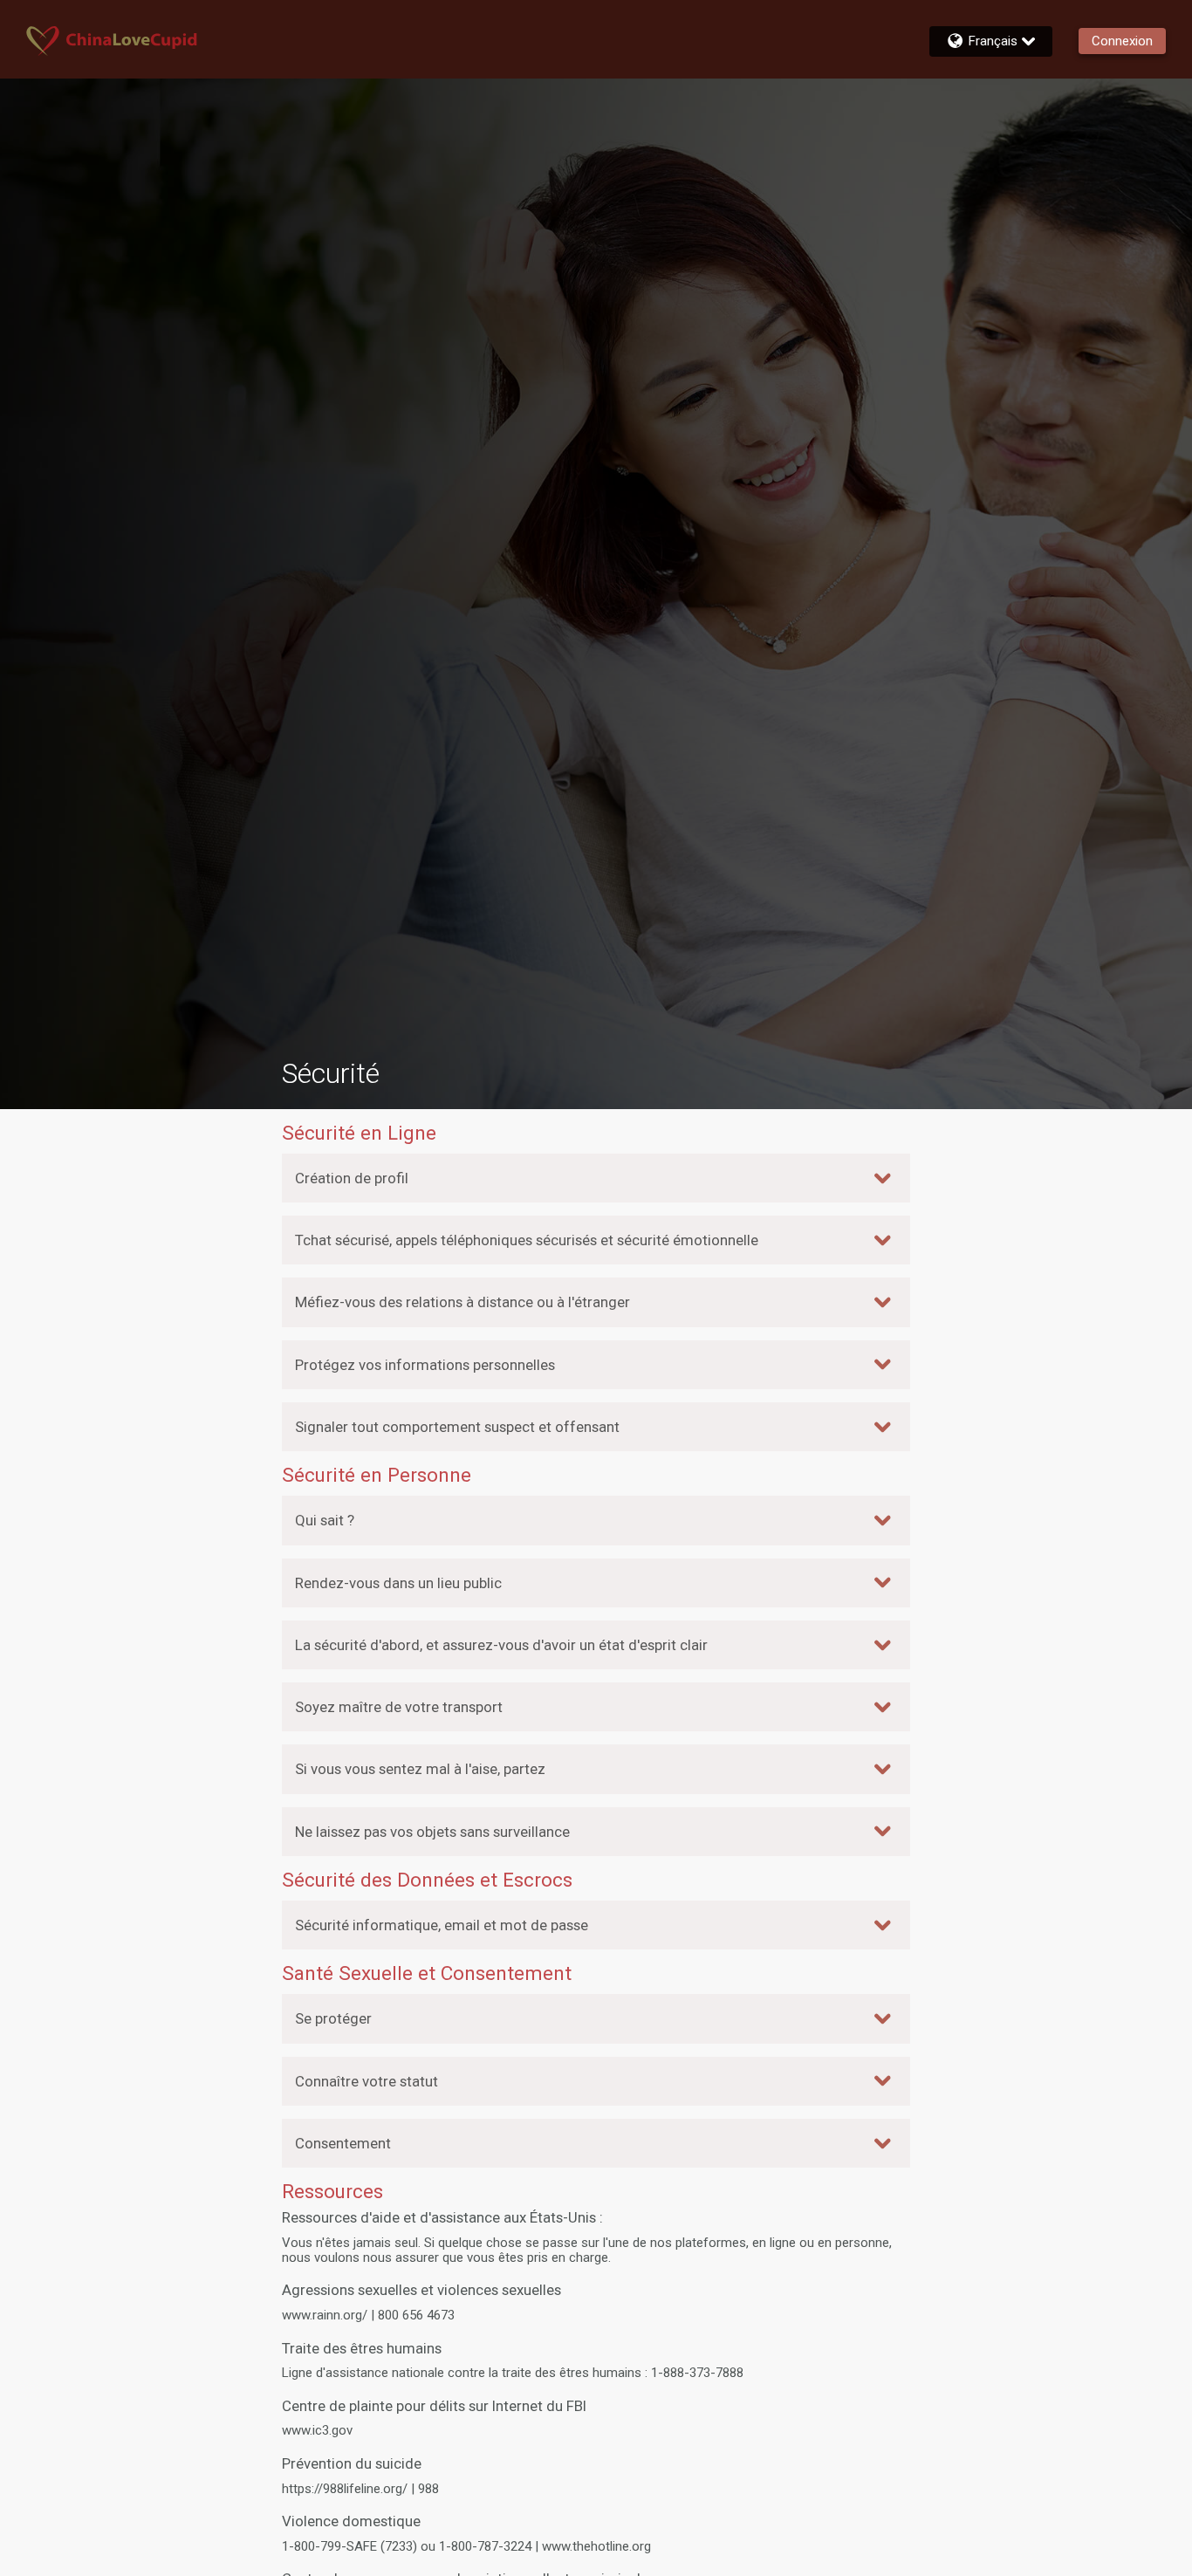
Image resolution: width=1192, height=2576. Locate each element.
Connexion (1122, 41)
